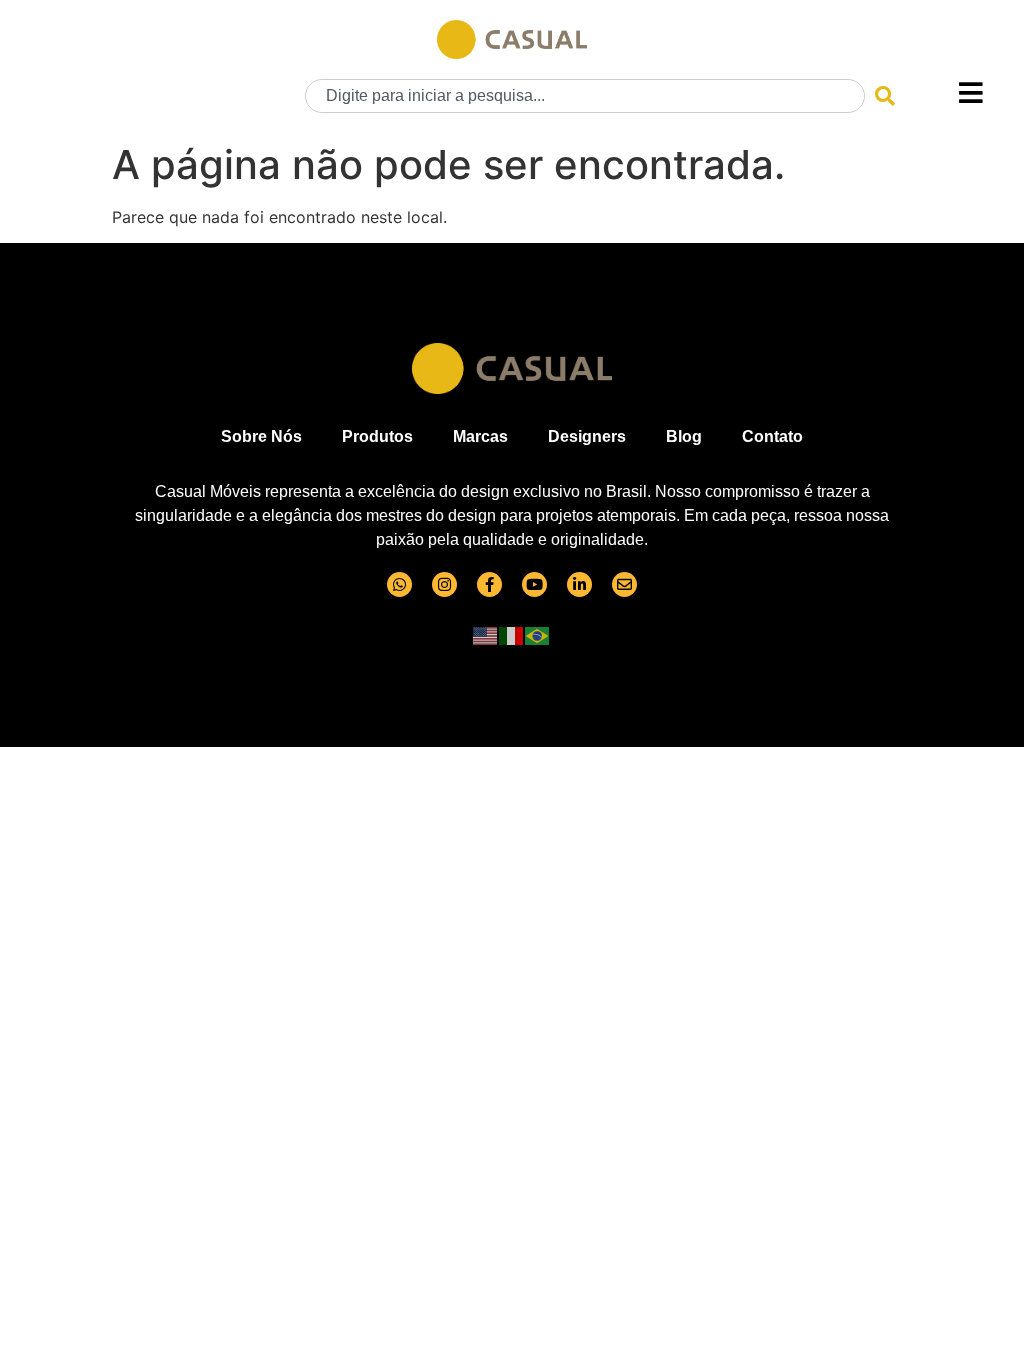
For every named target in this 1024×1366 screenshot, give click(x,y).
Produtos (377, 436)
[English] (486, 635)
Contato (772, 436)
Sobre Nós (261, 436)
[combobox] (585, 96)
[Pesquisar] (885, 96)
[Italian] (512, 635)
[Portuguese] (538, 635)
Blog (684, 436)
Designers (587, 436)
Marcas (480, 436)
